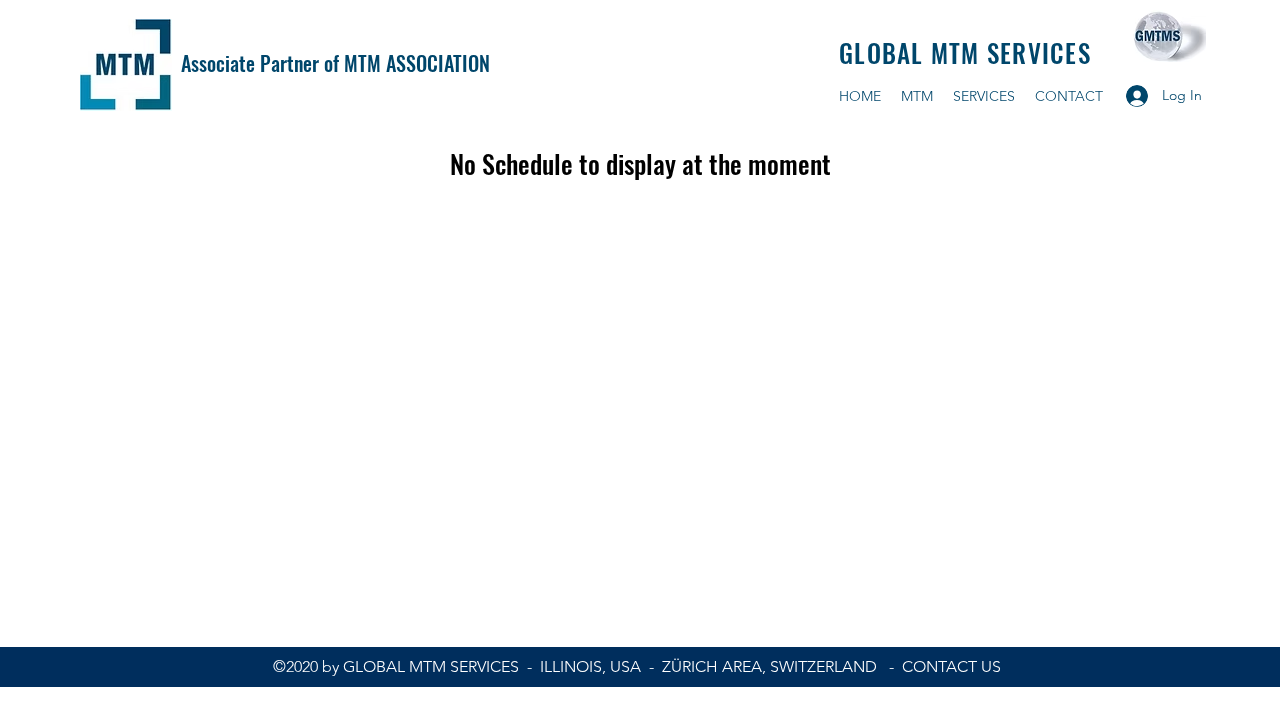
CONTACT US (951, 666)
